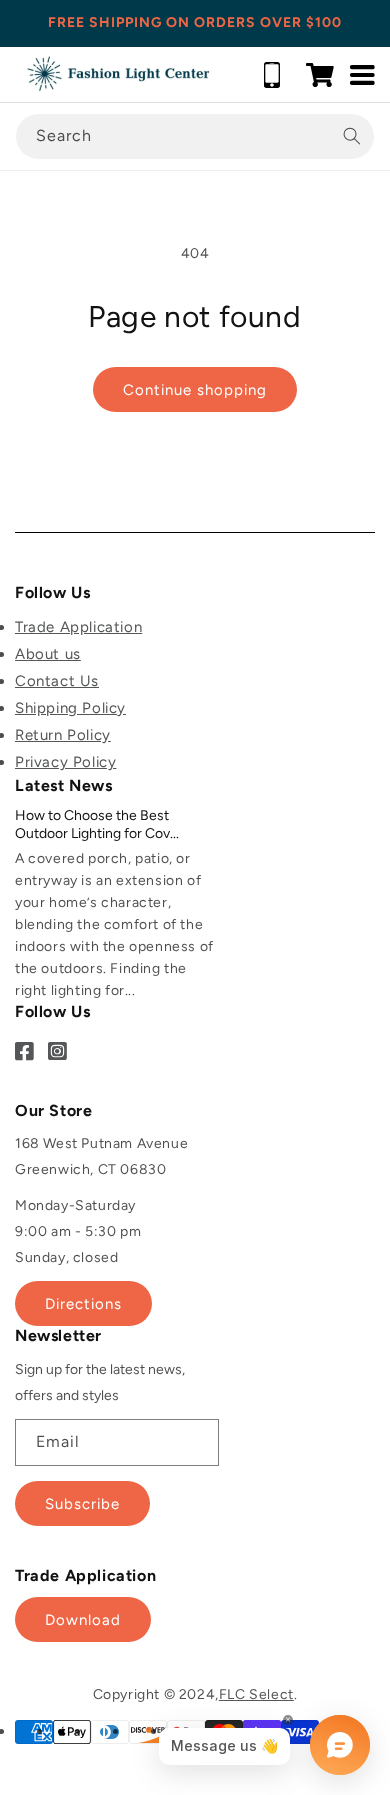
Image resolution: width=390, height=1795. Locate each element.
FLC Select (256, 1694)
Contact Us (57, 681)
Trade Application (78, 627)
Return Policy (63, 735)
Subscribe (82, 1504)
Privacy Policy (65, 762)
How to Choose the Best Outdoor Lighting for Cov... (97, 824)
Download (83, 1620)
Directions (83, 1304)
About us (48, 654)
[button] (320, 75)
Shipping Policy (70, 708)
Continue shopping (195, 390)
